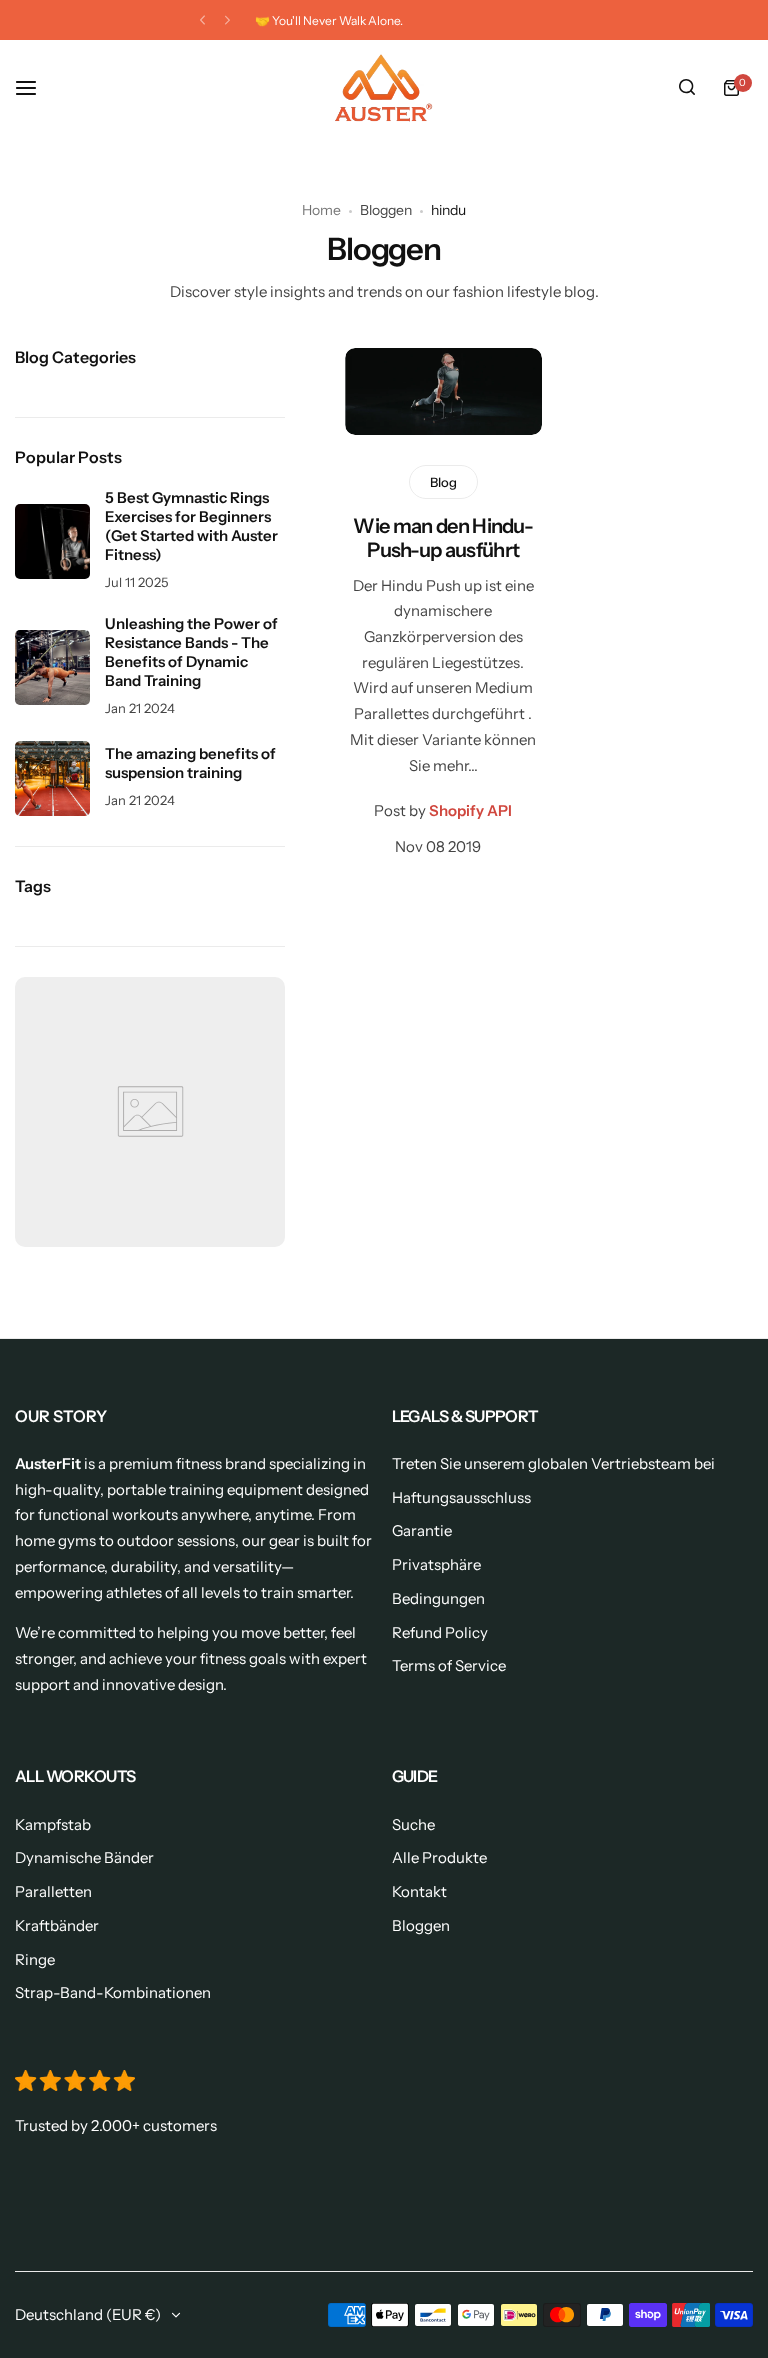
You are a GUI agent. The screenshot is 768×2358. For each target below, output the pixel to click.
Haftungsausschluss (461, 1497)
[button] (202, 20)
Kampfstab (53, 1824)
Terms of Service (449, 1665)
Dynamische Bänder (84, 1857)
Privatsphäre (436, 1564)
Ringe (35, 1959)
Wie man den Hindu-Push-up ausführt (443, 538)
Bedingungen (438, 1598)
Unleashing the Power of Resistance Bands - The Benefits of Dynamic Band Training (191, 652)
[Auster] (384, 88)
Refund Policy (440, 1632)
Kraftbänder (57, 1925)
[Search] (687, 88)
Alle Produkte (439, 1857)
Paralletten (53, 1891)
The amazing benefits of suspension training (190, 763)
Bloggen (386, 210)
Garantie (422, 1530)
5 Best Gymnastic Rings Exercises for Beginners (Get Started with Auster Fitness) (191, 526)
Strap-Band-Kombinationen (113, 1992)
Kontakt (419, 1891)
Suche (413, 1824)
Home (321, 210)
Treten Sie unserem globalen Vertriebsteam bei (553, 1463)
